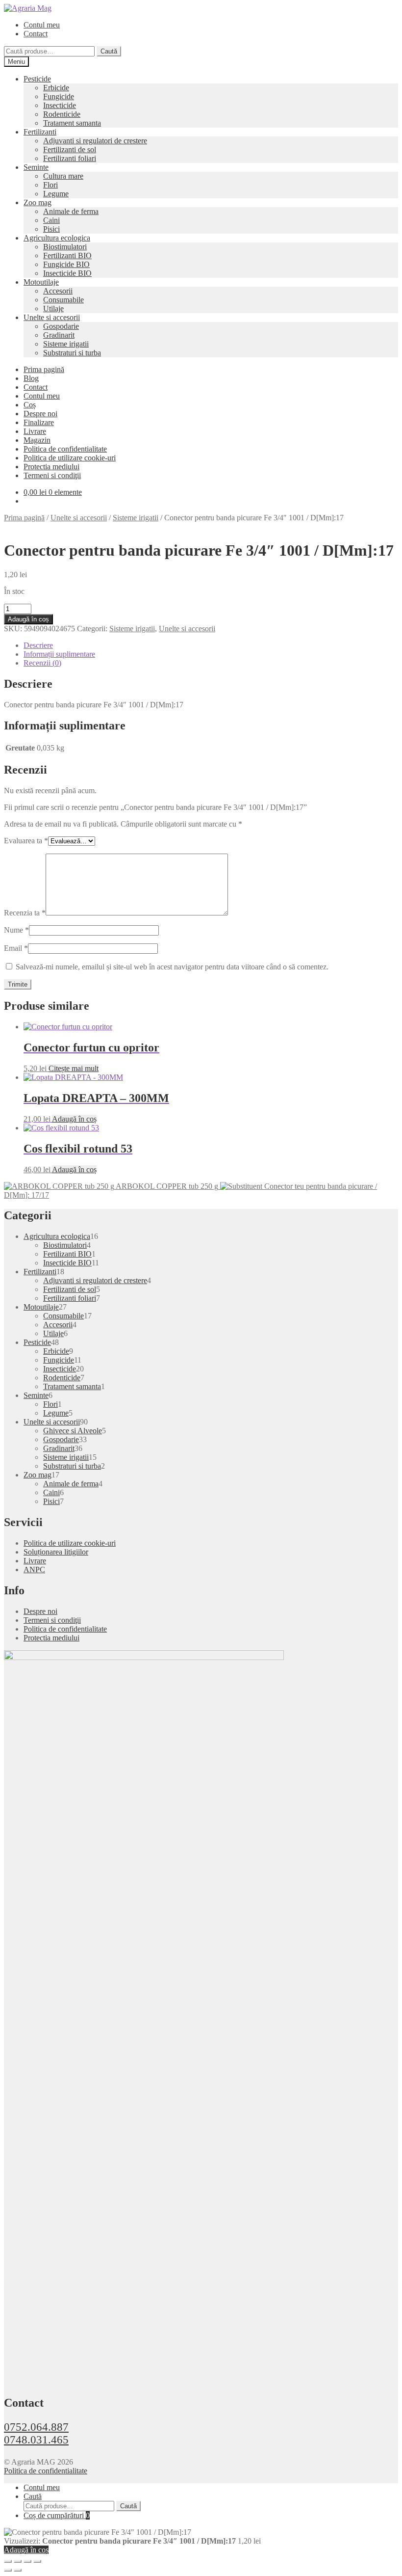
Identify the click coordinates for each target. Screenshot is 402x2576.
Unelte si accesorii (52, 317)
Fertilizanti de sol (70, 149)
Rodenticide (62, 114)
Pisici (51, 229)
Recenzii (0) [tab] (42, 663)
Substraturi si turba (72, 353)
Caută (109, 51)
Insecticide (60, 105)
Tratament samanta (72, 123)
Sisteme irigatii (66, 344)
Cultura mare (63, 176)
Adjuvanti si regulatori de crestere (95, 141)
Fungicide (59, 96)
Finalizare (39, 422)
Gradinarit (59, 335)
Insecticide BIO (67, 273)
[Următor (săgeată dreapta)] (18, 2570)
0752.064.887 (36, 2427)
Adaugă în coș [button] (74, 1119)
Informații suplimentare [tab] (59, 654)
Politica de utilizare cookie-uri (70, 458)
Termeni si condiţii (52, 475)
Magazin (37, 440)
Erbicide (56, 88)
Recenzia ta (25, 913)
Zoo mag (38, 202)
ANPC (34, 1570)
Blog (31, 378)
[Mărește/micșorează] (8, 2561)
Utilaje (53, 309)
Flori (50, 185)
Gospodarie (61, 326)
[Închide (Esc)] (37, 2561)
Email (16, 948)
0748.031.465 (36, 2440)
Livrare (35, 431)
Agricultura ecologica (57, 238)
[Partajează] (27, 2561)
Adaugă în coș (28, 619)
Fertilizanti (40, 132)
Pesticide (37, 79)
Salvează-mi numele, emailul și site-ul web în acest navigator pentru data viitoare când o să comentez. (172, 967)
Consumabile (63, 300)
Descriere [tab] (38, 645)
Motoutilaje (41, 282)
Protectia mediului (51, 467)
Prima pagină (44, 369)
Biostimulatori (65, 247)
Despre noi (40, 414)
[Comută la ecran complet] (18, 2561)
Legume (56, 194)
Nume (16, 930)
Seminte (36, 167)
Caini (51, 220)
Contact (36, 34)
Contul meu (42, 25)
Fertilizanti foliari (70, 158)
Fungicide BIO (66, 264)
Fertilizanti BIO (67, 255)
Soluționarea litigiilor (56, 1552)
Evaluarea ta (26, 841)
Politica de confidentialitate (65, 449)
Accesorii (58, 291)
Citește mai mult (74, 1068)
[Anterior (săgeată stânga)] (8, 2570)
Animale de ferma (71, 211)
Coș (30, 405)
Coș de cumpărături (57, 2515)
